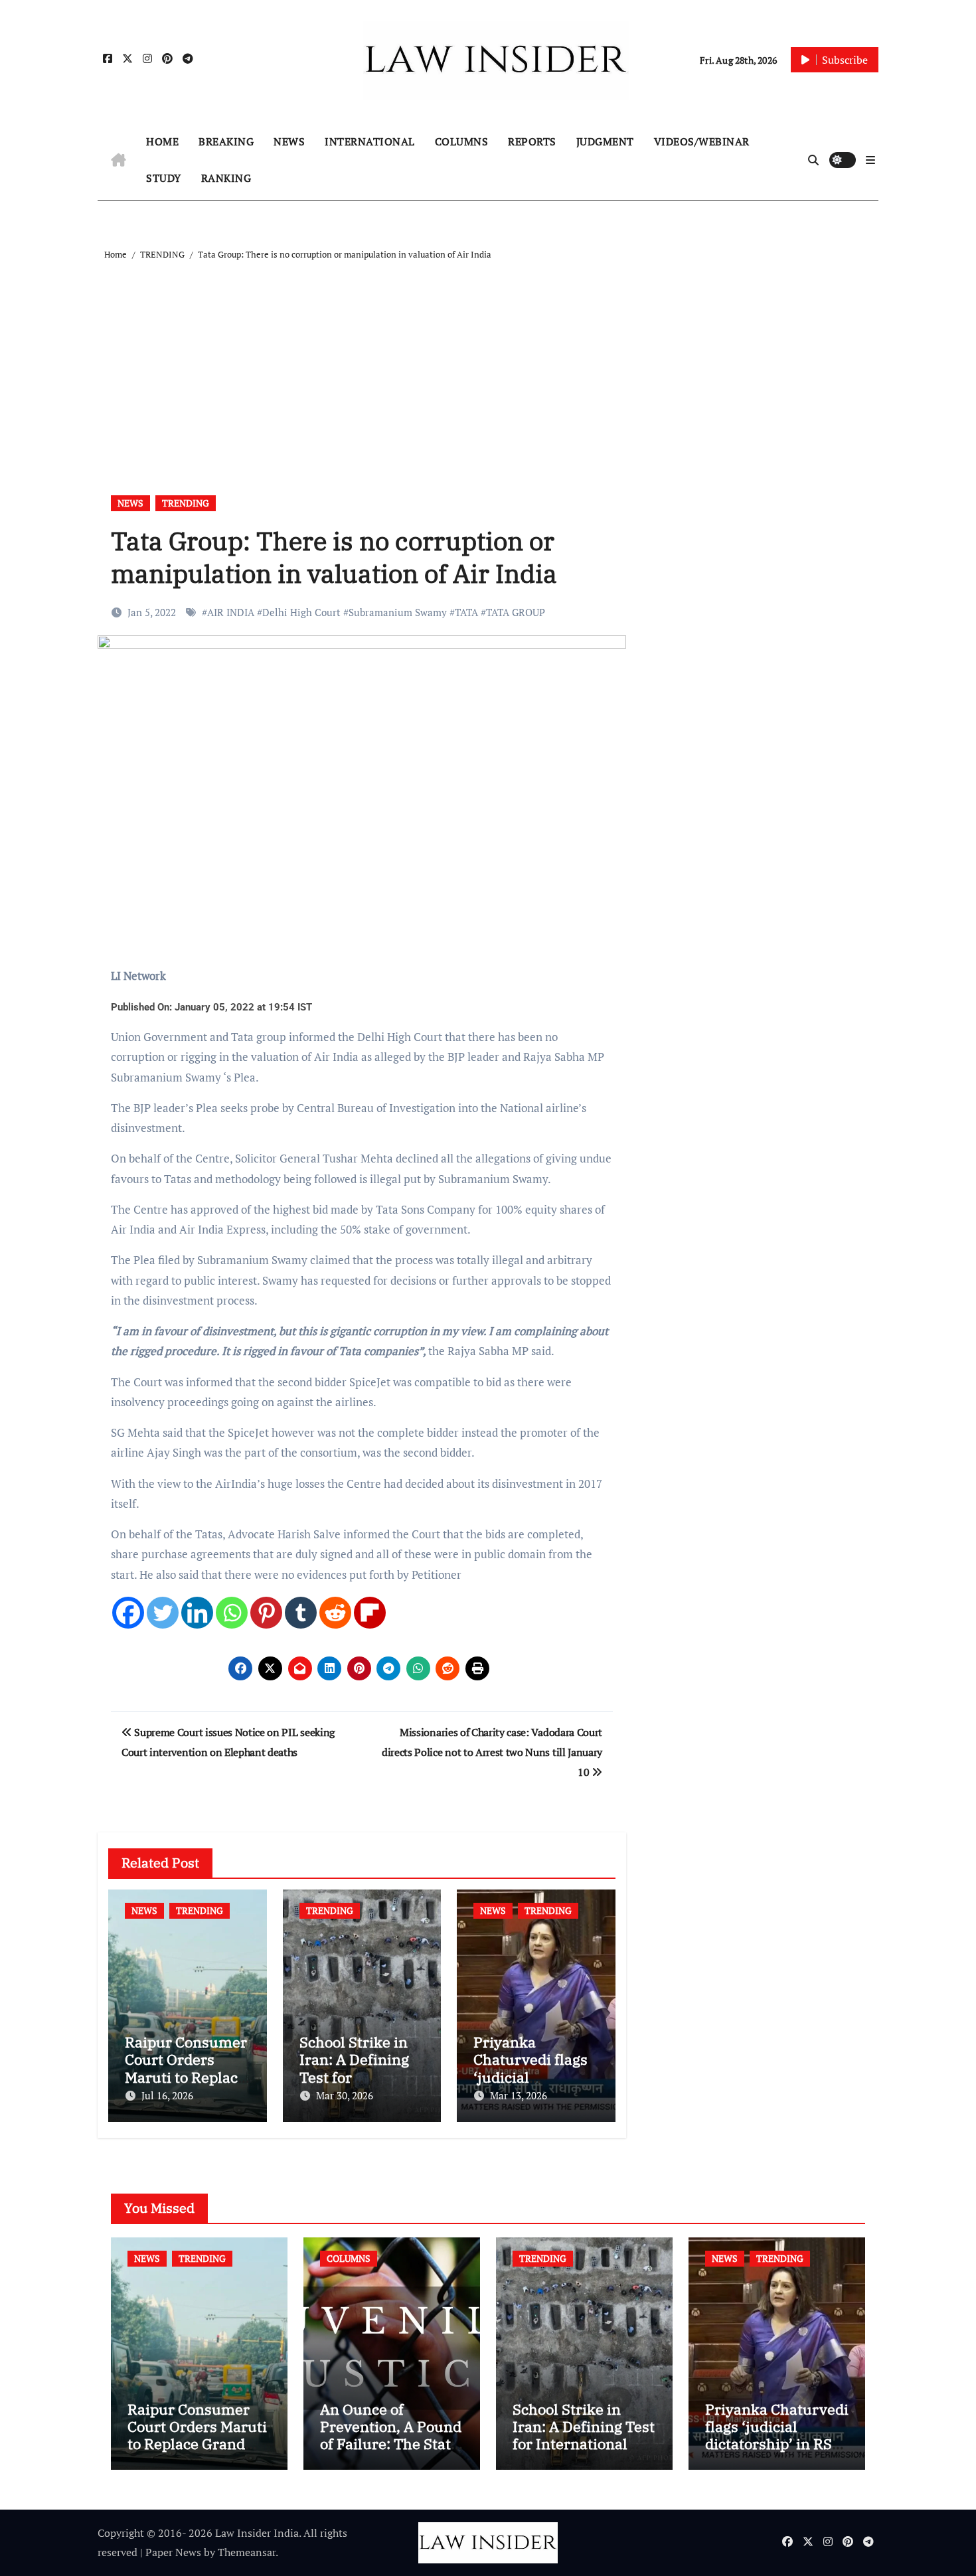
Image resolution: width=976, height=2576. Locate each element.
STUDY (164, 178)
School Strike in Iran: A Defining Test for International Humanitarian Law (584, 2435)
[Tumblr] (301, 1613)
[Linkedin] (197, 1613)
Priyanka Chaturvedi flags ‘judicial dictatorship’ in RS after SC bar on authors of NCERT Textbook (777, 2453)
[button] (870, 160)
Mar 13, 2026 (519, 2095)
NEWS (289, 141)
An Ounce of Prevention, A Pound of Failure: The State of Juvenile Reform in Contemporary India (391, 2453)
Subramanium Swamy (398, 612)
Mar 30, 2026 (345, 2095)
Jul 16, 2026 (167, 2095)
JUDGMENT (605, 141)
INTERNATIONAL (370, 141)
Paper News (173, 2552)
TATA (466, 612)
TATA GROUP (516, 612)
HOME (162, 141)
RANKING (226, 178)
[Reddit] (335, 1613)
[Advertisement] (490, 362)
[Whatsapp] (232, 1613)
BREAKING (226, 141)
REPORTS (532, 141)
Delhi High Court (301, 612)
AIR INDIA (231, 612)
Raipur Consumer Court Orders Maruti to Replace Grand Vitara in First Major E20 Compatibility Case (197, 2453)
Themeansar (247, 2552)
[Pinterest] (266, 1613)
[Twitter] (163, 1613)
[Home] (119, 160)
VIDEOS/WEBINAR (702, 141)
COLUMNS (462, 141)
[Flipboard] (370, 1613)
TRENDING (186, 503)
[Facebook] (128, 1613)
